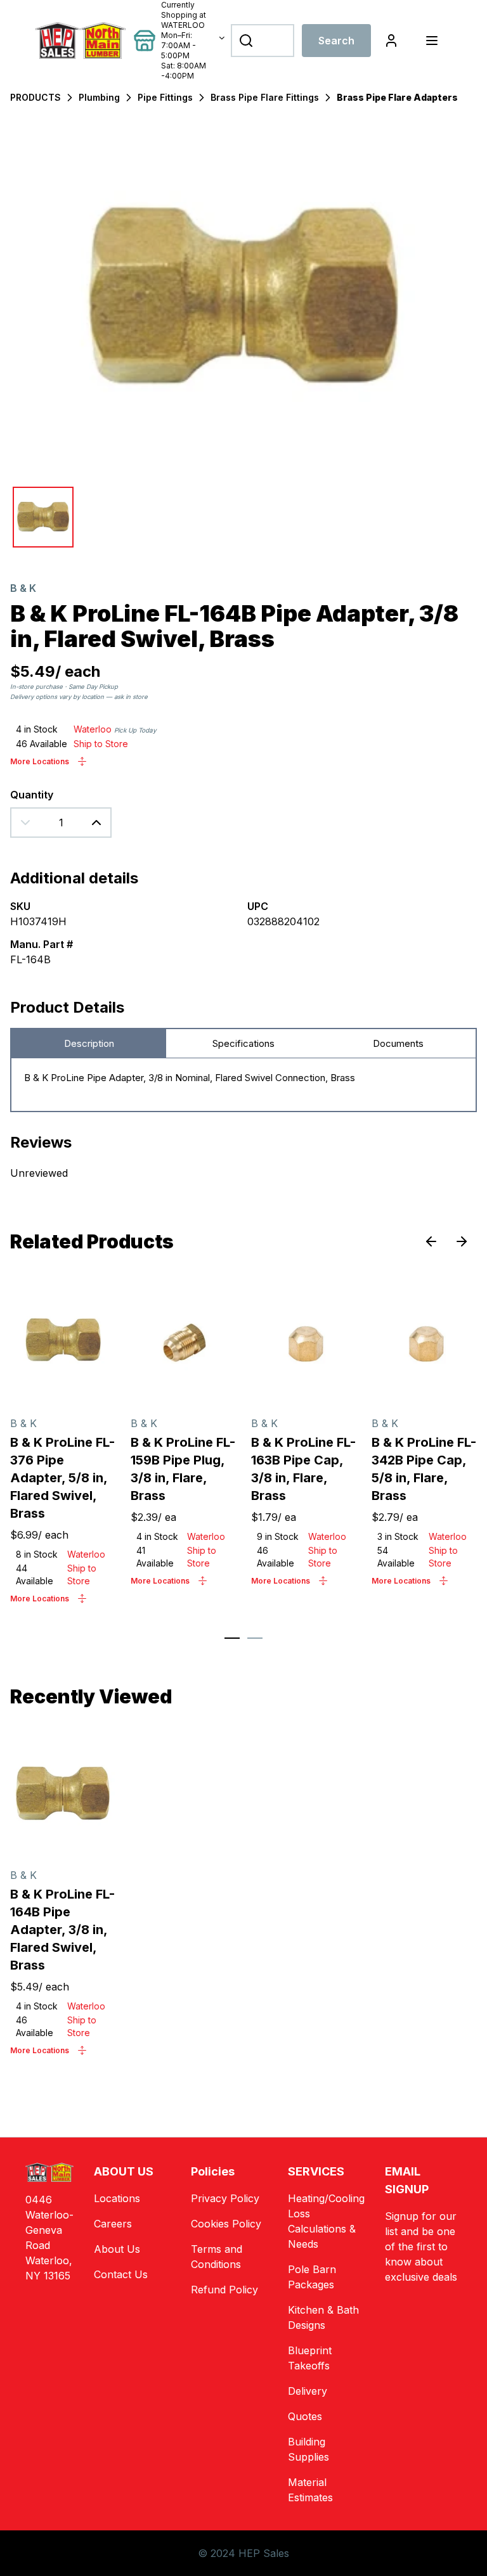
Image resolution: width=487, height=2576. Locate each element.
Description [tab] (89, 1043)
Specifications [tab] (243, 1043)
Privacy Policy (225, 2198)
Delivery (308, 2391)
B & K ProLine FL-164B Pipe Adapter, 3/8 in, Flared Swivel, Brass (62, 1930)
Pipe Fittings (165, 97)
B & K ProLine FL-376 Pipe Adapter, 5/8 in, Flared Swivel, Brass (62, 1478)
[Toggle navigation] (432, 41)
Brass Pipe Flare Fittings (265, 97)
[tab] (232, 1638)
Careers (113, 2224)
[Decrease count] (25, 823)
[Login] (391, 41)
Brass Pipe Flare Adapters (397, 97)
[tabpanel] (243, 1085)
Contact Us (121, 2274)
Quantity (32, 795)
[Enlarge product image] (43, 517)
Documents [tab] (398, 1043)
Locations (117, 2198)
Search (336, 41)
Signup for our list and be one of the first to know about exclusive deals (421, 2246)
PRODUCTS (36, 97)
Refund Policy (224, 2290)
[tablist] (243, 1044)
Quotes (305, 2416)
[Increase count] (96, 823)
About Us (117, 2249)
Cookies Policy (226, 2224)
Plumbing (99, 97)
